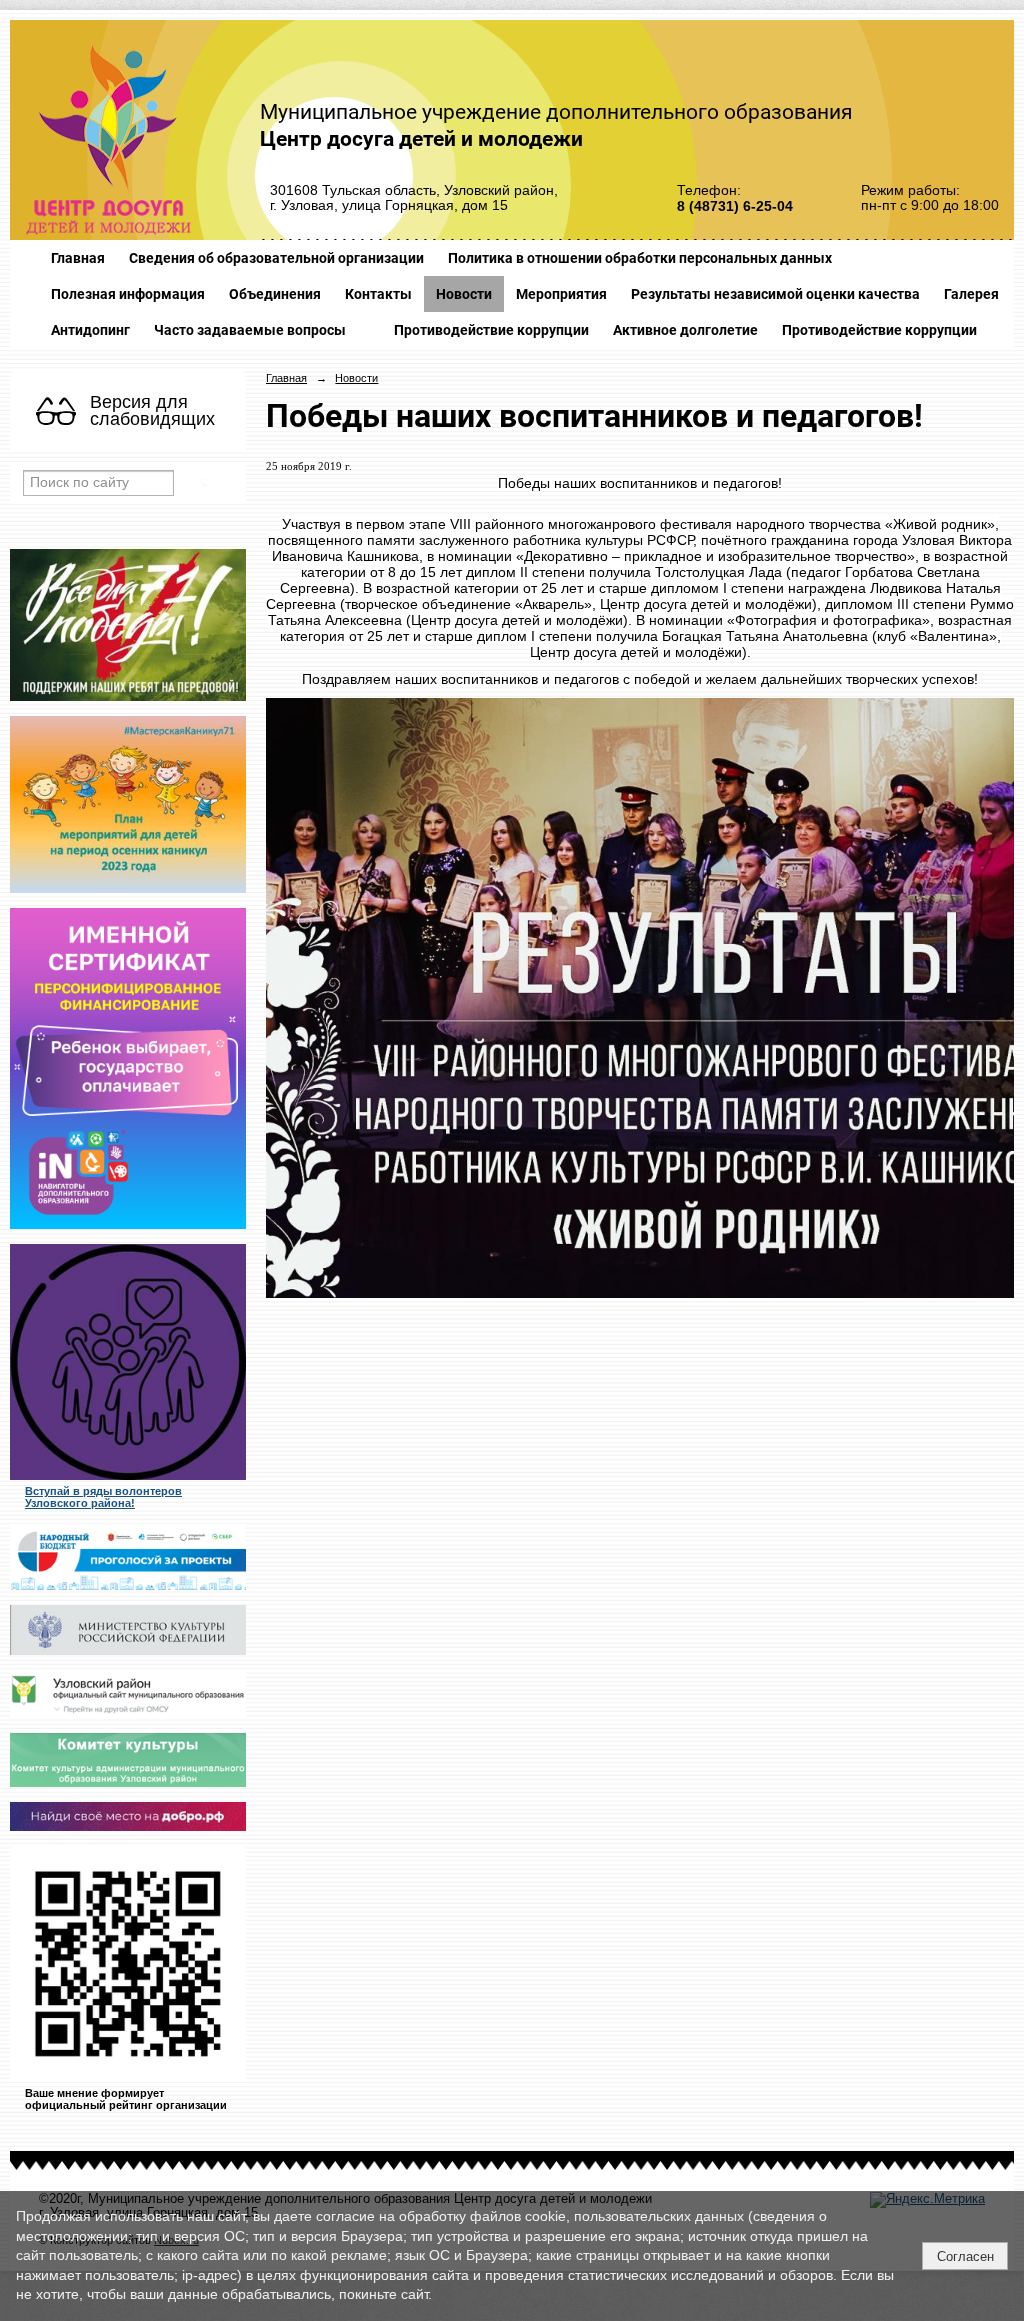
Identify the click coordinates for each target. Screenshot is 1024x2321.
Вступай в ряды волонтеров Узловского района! (103, 1497)
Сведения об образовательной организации (276, 258)
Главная (78, 258)
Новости (464, 294)
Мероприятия (561, 294)
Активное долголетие (685, 330)
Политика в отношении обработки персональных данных (640, 258)
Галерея (971, 294)
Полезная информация (128, 294)
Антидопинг (90, 330)
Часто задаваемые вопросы (250, 330)
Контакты (378, 294)
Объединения (275, 294)
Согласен (965, 2256)
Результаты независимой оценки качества (775, 294)
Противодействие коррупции (491, 330)
